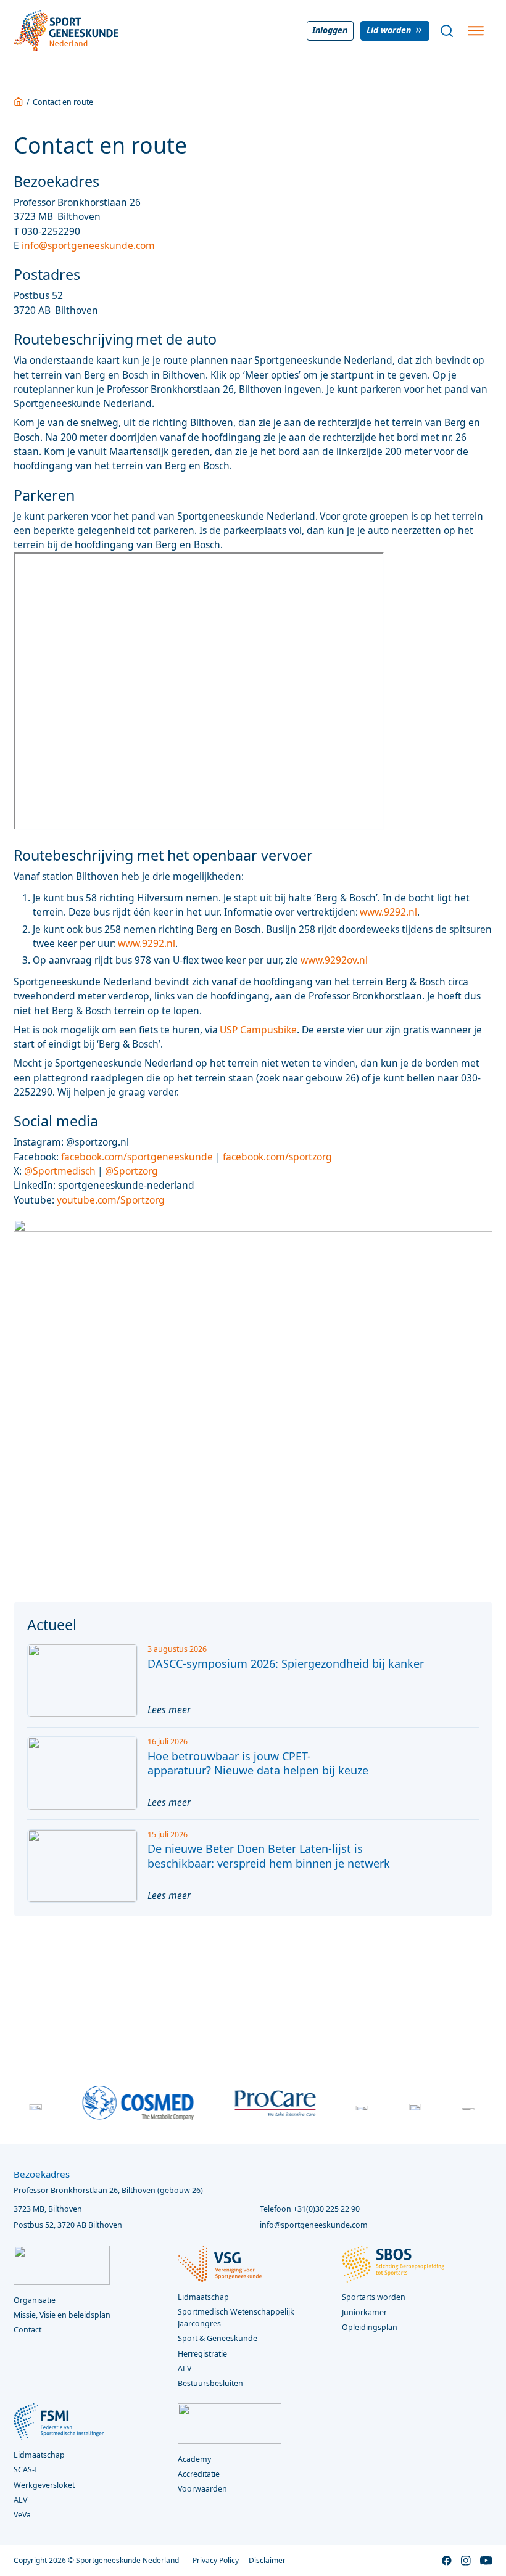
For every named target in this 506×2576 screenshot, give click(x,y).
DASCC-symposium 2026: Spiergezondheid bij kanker (286, 1663)
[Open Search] (447, 31)
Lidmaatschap (39, 2455)
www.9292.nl (388, 912)
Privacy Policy (216, 2560)
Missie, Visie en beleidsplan (62, 2315)
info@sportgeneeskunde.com (89, 245)
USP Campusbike (258, 1030)
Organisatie (35, 2300)
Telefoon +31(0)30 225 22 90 (310, 2209)
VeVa (22, 2515)
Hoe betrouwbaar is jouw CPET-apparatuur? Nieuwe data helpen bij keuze (258, 1763)
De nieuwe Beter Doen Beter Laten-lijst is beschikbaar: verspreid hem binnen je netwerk (269, 1856)
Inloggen (330, 30)
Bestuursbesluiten (210, 2383)
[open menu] (476, 31)
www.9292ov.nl (334, 960)
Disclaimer (267, 2560)
